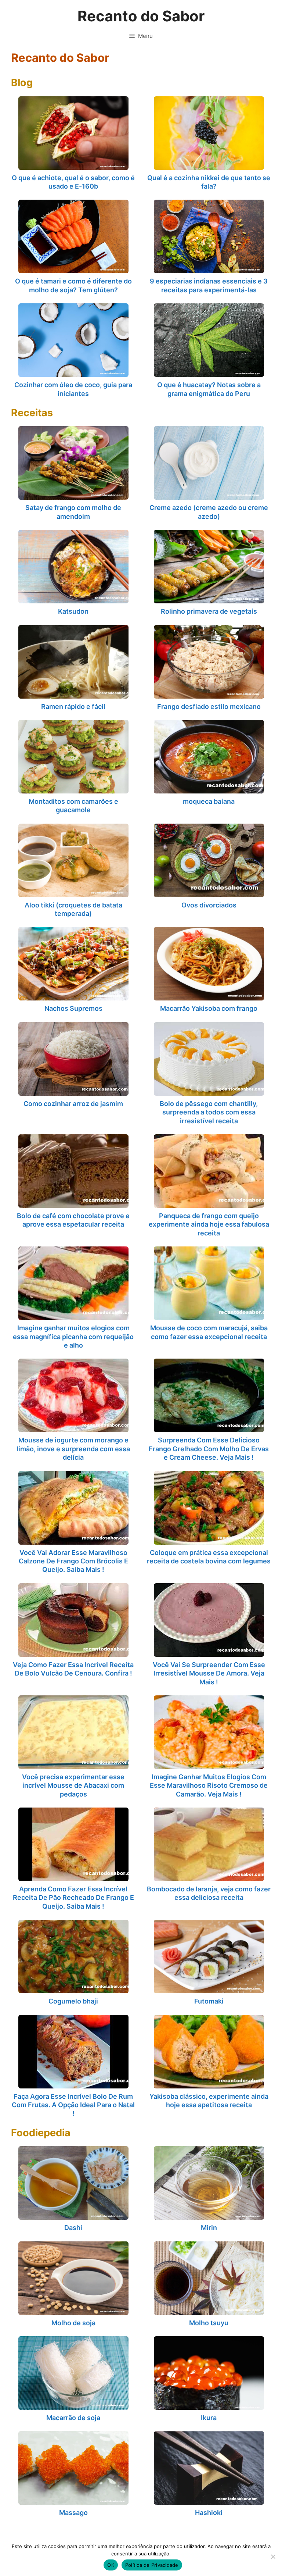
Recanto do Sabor (141, 16)
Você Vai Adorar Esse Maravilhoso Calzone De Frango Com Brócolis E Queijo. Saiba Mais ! (73, 1561)
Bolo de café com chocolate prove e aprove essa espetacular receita (73, 1220)
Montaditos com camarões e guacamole (73, 806)
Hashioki (209, 2513)
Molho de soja (73, 2323)
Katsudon (73, 611)
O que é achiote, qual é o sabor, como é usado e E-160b (73, 182)
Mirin (209, 2228)
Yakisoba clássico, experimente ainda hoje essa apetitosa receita (209, 2101)
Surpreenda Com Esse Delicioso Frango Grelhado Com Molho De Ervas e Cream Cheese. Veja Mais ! (209, 1449)
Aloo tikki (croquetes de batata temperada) (73, 909)
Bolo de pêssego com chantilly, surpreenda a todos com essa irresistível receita (209, 1112)
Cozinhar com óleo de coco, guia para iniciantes (73, 389)
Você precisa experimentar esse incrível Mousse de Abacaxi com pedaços (73, 1785)
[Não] (273, 2557)
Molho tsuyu (209, 2323)
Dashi (73, 2228)
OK (111, 2565)
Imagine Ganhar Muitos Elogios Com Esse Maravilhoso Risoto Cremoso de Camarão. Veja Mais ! (209, 1785)
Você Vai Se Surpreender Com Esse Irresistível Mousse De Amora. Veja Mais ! (209, 1673)
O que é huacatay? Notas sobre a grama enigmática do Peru (209, 389)
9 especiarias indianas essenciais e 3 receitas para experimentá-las (209, 285)
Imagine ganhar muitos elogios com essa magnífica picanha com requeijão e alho (73, 1337)
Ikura (209, 2418)
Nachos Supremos (73, 1008)
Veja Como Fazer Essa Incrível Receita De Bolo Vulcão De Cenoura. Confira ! (73, 1669)
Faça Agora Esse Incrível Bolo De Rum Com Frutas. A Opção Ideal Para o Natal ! (73, 2105)
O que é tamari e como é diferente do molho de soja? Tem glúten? (73, 285)
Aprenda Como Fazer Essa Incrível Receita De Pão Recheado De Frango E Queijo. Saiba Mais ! (73, 1898)
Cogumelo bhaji (73, 2001)
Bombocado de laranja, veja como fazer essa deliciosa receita (209, 1893)
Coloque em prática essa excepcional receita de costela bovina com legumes (209, 1557)
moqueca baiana (209, 801)
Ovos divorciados (209, 905)
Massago (73, 2513)
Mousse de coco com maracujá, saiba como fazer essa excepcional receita (209, 1332)
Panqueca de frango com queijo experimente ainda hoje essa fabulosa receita (209, 1224)
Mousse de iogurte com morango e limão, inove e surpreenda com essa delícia (73, 1449)
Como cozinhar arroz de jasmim (73, 1104)
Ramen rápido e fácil (73, 707)
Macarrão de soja (73, 2418)
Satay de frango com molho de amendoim (73, 512)
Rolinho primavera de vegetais (209, 611)
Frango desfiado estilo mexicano (209, 707)
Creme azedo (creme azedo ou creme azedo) (209, 512)
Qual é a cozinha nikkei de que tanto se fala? (209, 182)
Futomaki (209, 2001)
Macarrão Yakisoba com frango (209, 1008)
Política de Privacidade (152, 2565)
